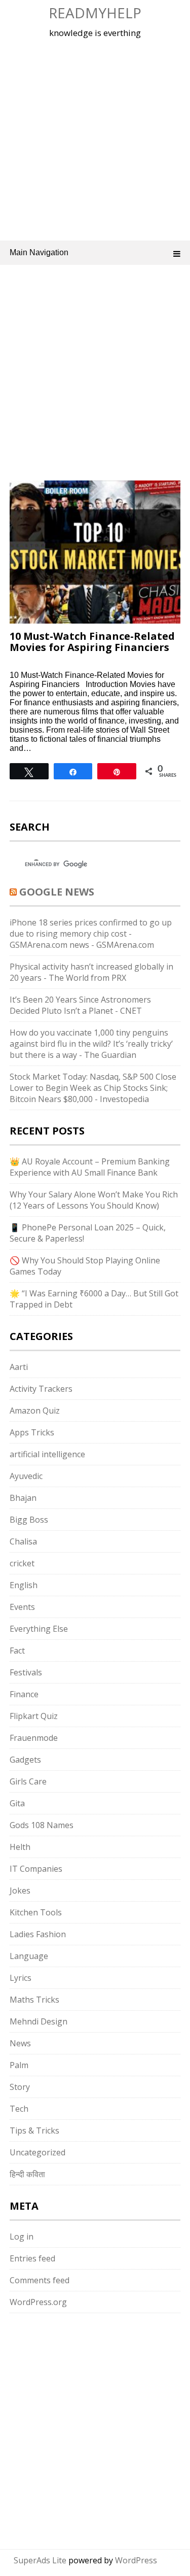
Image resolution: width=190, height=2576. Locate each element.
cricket (22, 1563)
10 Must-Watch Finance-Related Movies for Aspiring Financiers (92, 642)
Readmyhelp (95, 13)
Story (20, 2087)
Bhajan (23, 1498)
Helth (20, 1847)
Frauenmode (34, 1738)
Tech (19, 2109)
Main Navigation (39, 252)
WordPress (136, 2560)
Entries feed (32, 2258)
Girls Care (28, 1781)
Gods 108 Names (42, 1825)
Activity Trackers (41, 1389)
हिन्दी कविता (27, 2174)
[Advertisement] (95, 138)
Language (29, 1956)
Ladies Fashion (38, 1934)
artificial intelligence (47, 1454)
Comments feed (40, 2280)
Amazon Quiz (35, 1411)
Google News (57, 892)
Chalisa (23, 1541)
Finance (24, 1694)
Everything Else (39, 1629)
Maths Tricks (34, 2000)
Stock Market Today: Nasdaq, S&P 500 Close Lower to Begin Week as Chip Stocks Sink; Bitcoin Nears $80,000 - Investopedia (93, 1088)
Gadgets (25, 1760)
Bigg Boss (29, 1520)
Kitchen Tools (36, 1912)
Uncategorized (37, 2152)
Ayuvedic (26, 1476)
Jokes (20, 1891)
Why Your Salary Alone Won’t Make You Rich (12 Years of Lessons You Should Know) (94, 1200)
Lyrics (21, 1978)
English (24, 1585)
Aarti (19, 1367)
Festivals (26, 1672)
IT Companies (36, 1869)
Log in (22, 2237)
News (20, 2043)
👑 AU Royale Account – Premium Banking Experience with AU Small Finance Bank (90, 1167)
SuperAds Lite (40, 2560)
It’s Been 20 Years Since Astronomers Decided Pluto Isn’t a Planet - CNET (80, 1005)
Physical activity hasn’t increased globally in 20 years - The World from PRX (91, 972)
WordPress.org (38, 2302)
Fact (17, 1651)
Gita (17, 1803)
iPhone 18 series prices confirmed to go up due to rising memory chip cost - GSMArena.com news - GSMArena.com (91, 934)
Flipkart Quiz (34, 1716)
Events (22, 1607)
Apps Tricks (32, 1432)
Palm (19, 2065)
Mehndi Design (39, 2021)
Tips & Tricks (34, 2131)
